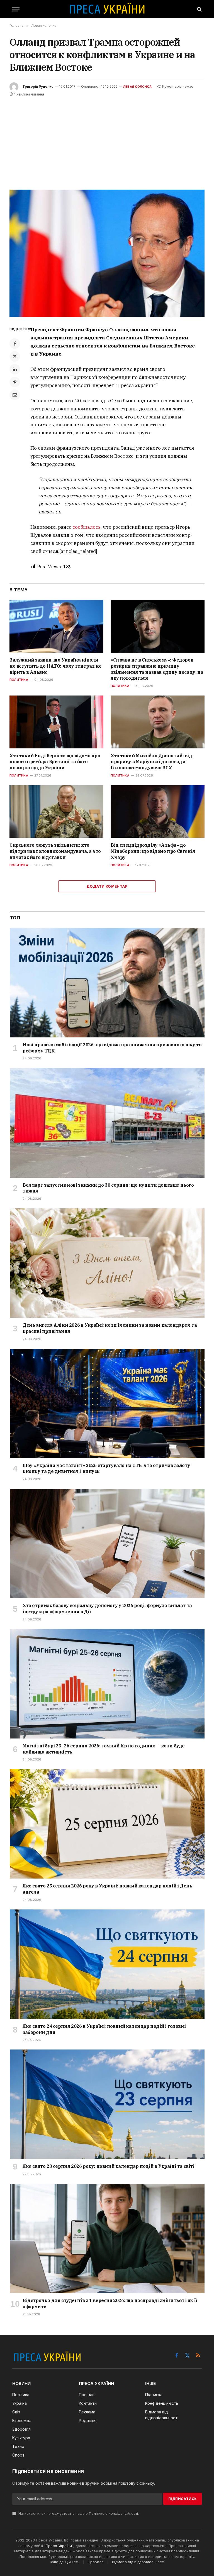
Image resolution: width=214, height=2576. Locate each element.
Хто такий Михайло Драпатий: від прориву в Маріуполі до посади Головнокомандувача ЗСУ (151, 762)
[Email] (15, 395)
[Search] (199, 9)
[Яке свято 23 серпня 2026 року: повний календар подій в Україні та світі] (107, 2104)
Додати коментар (107, 886)
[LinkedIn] (15, 369)
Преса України (59, 2546)
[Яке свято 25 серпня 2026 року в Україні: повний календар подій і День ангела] (107, 1824)
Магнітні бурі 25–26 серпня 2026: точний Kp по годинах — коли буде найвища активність (104, 1749)
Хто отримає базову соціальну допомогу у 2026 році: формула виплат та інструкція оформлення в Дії (107, 1608)
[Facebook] (15, 344)
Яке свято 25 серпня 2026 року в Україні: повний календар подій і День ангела (107, 1889)
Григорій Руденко (38, 86)
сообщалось (87, 527)
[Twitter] (15, 356)
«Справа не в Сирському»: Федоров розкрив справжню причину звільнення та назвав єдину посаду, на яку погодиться (157, 669)
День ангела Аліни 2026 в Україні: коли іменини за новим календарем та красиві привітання (110, 1328)
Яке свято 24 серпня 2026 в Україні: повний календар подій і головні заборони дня (104, 2029)
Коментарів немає (178, 86)
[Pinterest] (15, 382)
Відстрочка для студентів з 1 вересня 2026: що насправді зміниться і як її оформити (110, 2303)
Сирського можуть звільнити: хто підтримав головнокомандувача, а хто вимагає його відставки (55, 851)
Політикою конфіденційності (113, 2513)
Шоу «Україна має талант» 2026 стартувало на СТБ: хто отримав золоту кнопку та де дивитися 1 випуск (106, 1468)
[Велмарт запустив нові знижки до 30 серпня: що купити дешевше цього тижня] (107, 1123)
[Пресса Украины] (107, 9)
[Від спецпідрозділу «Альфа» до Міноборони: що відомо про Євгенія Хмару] (158, 812)
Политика (19, 680)
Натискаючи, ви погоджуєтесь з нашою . (78, 2513)
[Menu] (16, 9)
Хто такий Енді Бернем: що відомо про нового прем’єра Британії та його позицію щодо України (55, 762)
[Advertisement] (107, 139)
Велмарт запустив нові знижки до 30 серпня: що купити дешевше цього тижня (108, 1188)
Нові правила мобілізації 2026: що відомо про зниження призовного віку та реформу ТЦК (112, 1048)
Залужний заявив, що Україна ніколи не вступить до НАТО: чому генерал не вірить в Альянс (56, 666)
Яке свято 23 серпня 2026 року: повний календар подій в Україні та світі (109, 2166)
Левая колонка (137, 87)
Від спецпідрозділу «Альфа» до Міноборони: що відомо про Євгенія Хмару (153, 851)
